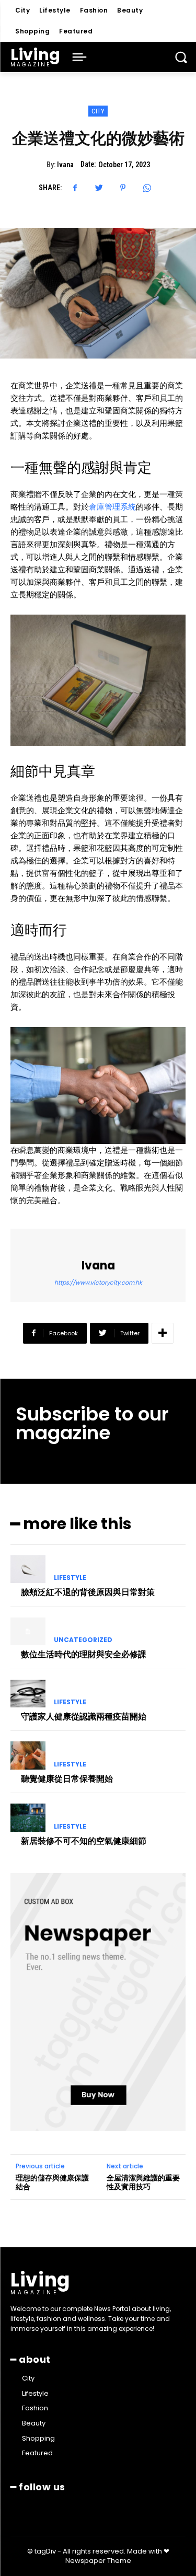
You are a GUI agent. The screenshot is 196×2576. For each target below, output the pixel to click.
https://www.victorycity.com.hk (98, 1283)
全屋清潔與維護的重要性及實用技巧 (143, 2182)
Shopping (32, 31)
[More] (163, 1333)
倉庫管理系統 (112, 507)
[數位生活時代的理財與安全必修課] (28, 1632)
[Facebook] (75, 188)
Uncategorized (83, 1640)
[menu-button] (79, 57)
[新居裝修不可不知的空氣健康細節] (28, 1818)
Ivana (65, 165)
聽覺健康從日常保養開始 (67, 1779)
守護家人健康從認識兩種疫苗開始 (84, 1717)
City (22, 10)
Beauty (130, 10)
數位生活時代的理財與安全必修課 (84, 1654)
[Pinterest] (123, 188)
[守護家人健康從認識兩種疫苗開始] (28, 1694)
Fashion (94, 10)
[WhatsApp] (147, 188)
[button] (181, 57)
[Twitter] (99, 188)
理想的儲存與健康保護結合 (52, 2182)
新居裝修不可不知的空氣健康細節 (84, 1841)
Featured (76, 31)
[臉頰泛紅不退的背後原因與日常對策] (28, 1569)
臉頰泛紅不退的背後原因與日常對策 (88, 1592)
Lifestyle (55, 10)
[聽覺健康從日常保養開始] (28, 1755)
